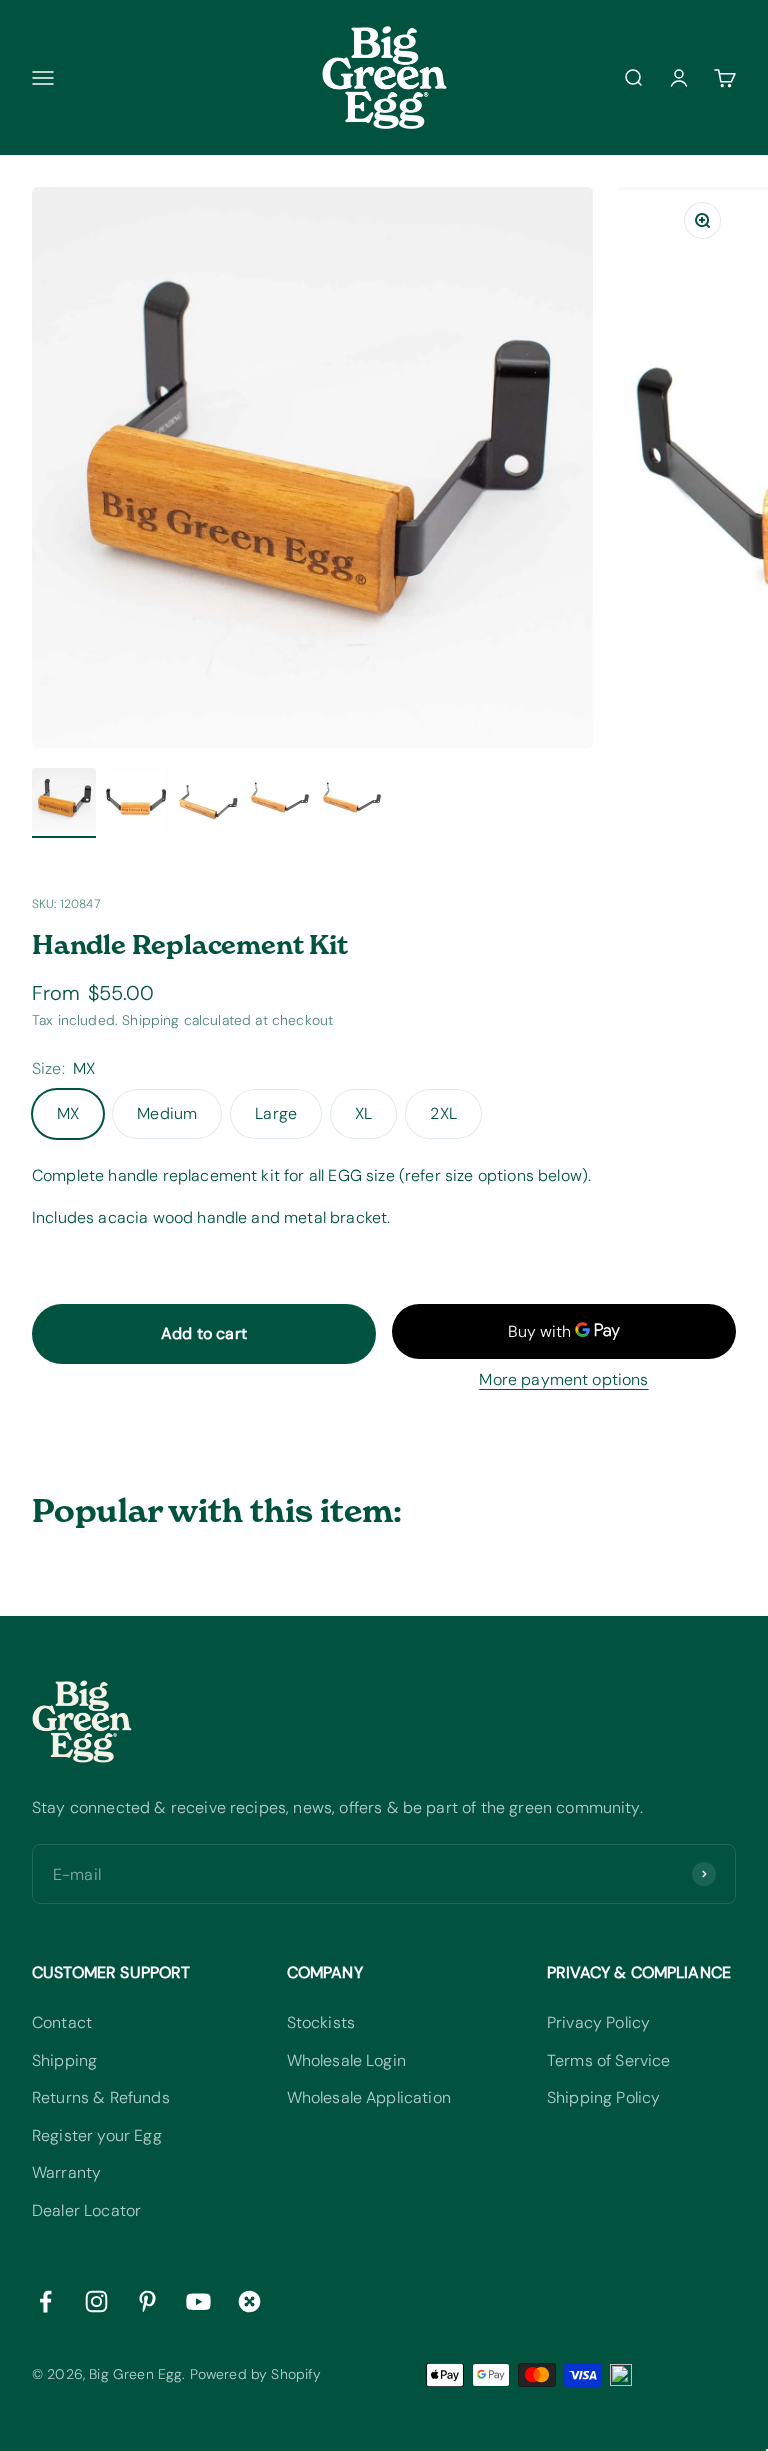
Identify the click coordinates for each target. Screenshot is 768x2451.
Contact (62, 2022)
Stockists (321, 2022)
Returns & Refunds (101, 2097)
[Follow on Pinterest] (147, 2301)
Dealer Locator (86, 2210)
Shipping (64, 2060)
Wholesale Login (346, 2060)
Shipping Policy (603, 2097)
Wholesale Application (369, 2097)
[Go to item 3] (208, 803)
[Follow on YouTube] (198, 2301)
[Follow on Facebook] (45, 2301)
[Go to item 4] (280, 803)
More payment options (563, 1379)
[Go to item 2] (136, 803)
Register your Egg (97, 2135)
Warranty (66, 2172)
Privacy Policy (598, 2022)
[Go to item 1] (64, 803)
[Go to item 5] (352, 803)
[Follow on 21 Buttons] (249, 2301)
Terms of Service (609, 2060)
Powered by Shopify (256, 2374)
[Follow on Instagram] (96, 2301)
